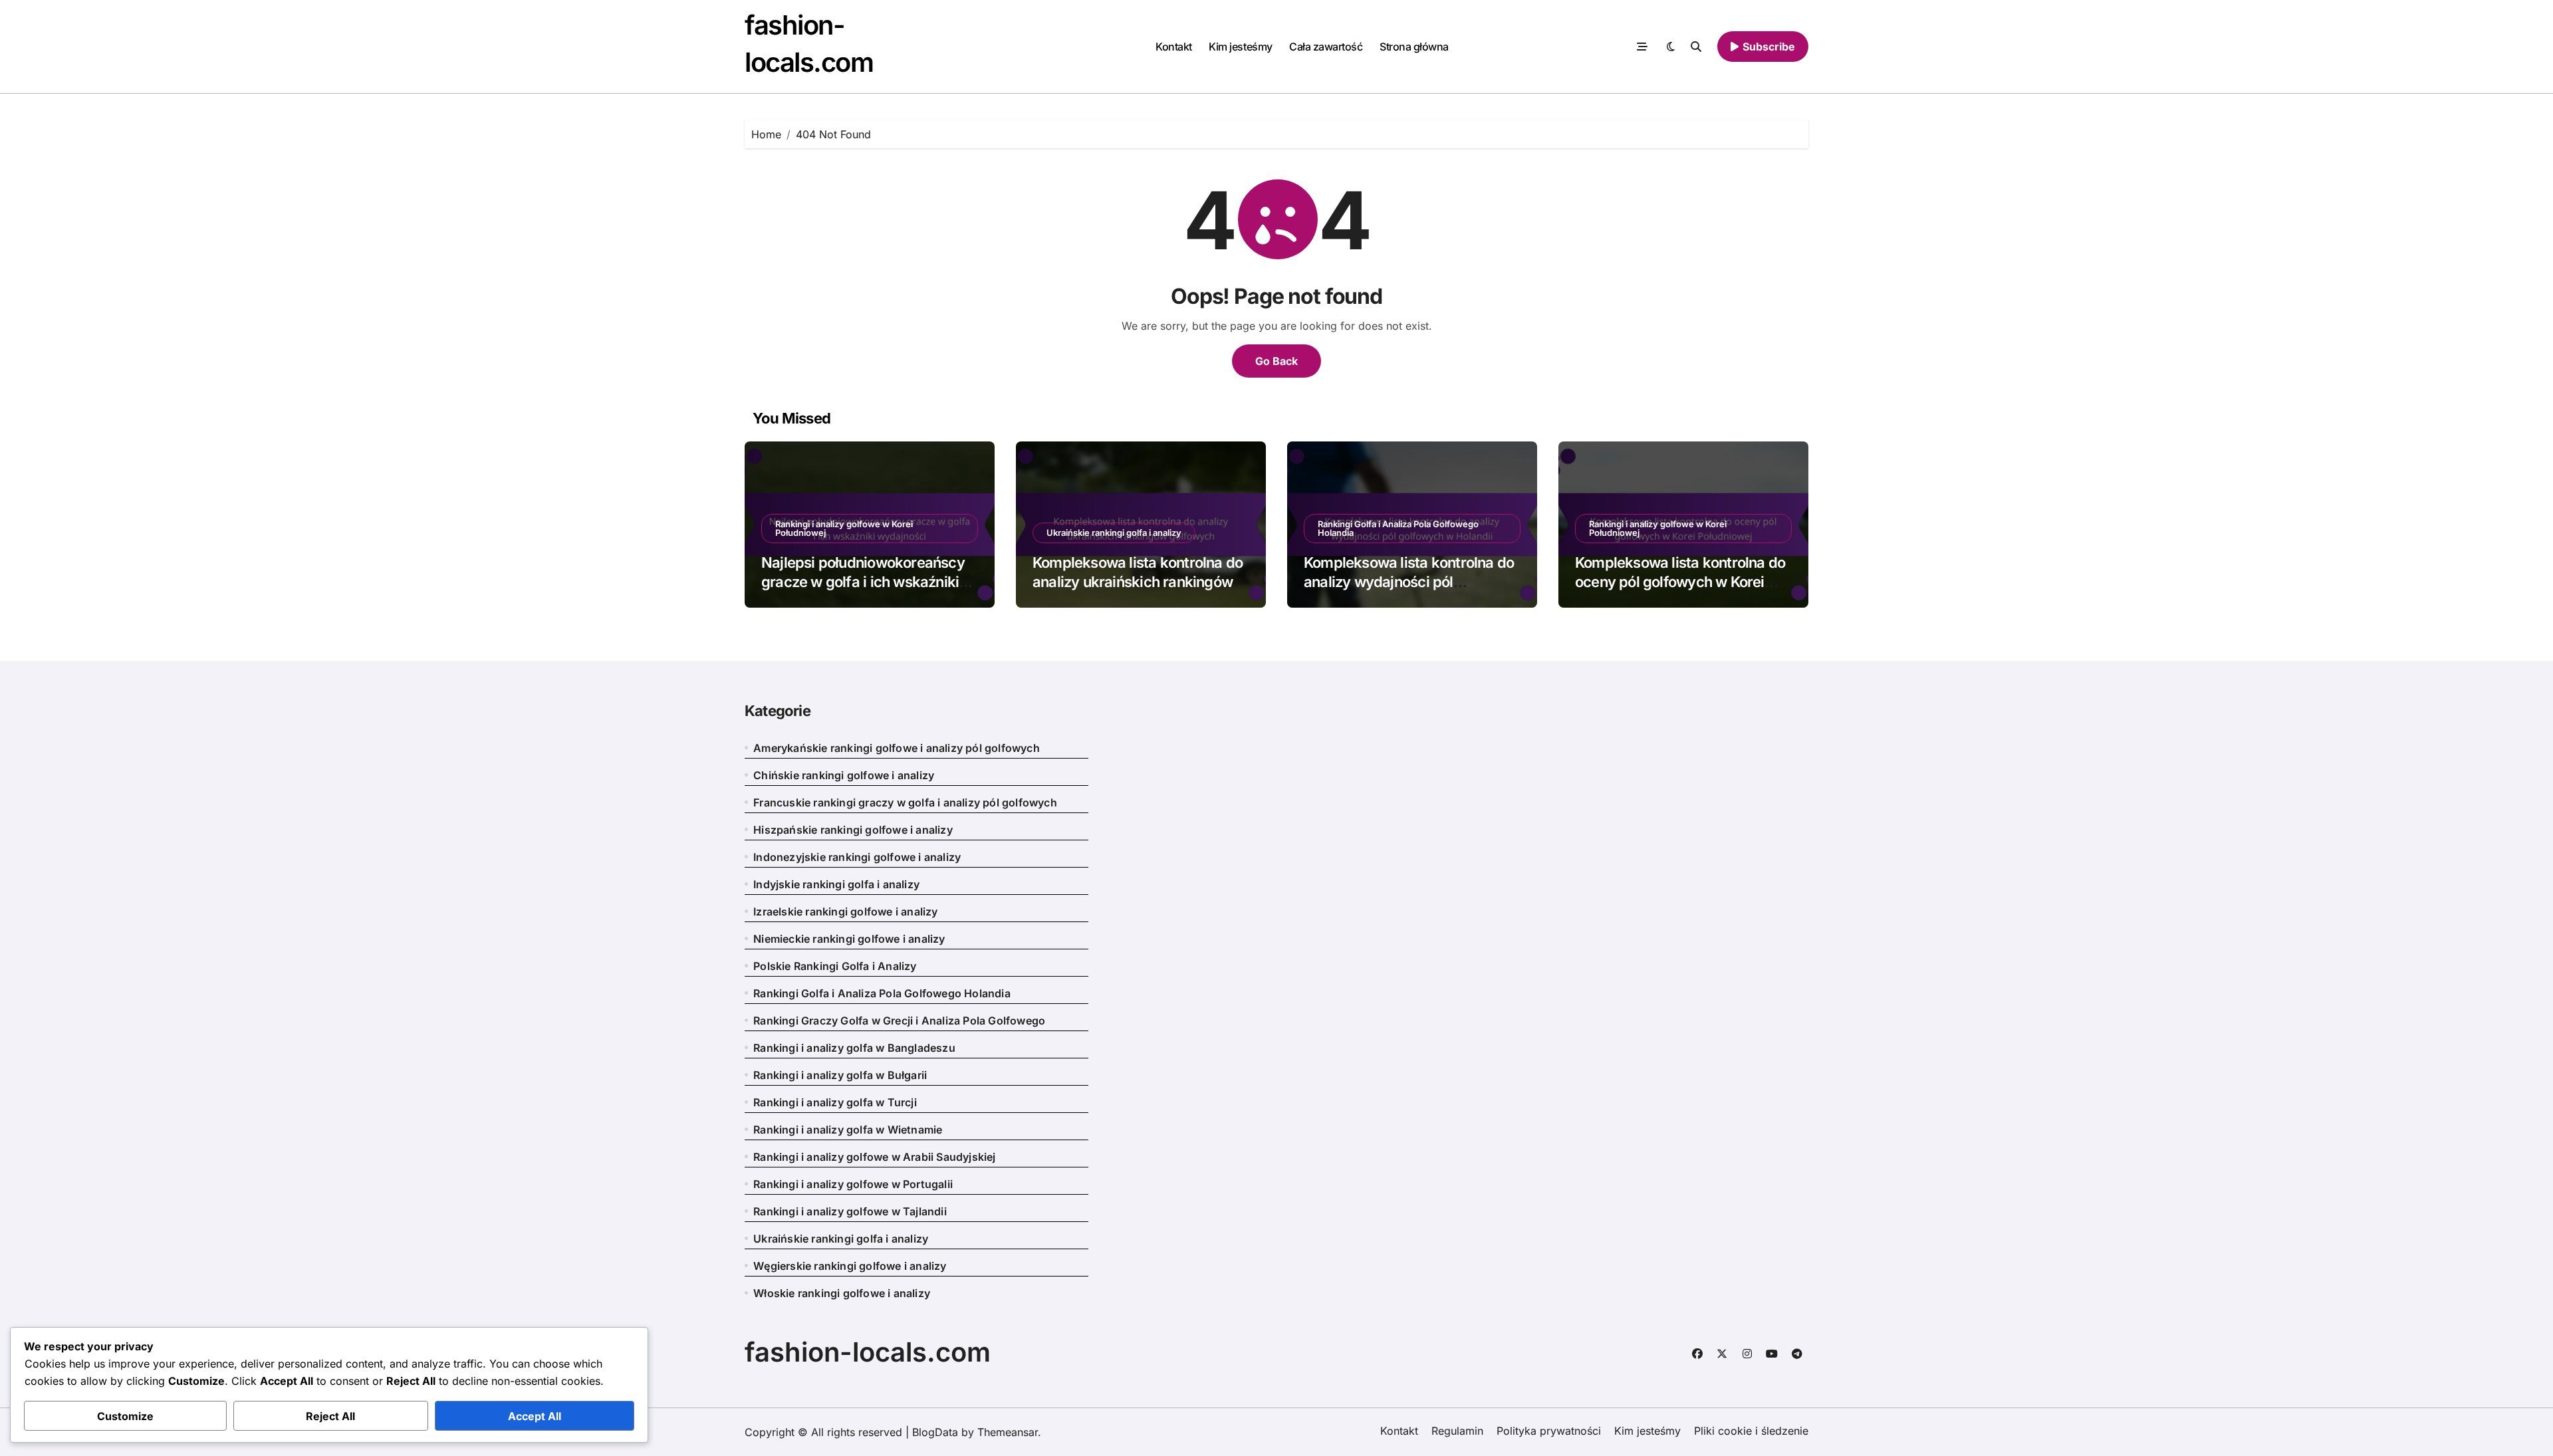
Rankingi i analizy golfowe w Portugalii (853, 1184)
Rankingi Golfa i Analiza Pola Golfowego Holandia (1398, 528)
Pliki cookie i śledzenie (1751, 1431)
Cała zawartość (1326, 47)
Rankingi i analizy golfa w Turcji (835, 1102)
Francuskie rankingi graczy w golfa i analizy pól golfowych (905, 802)
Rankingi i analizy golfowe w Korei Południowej (844, 528)
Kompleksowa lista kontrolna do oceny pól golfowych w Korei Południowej (1680, 581)
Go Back (1276, 361)
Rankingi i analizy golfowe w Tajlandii (850, 1211)
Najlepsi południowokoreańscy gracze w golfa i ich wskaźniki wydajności (863, 581)
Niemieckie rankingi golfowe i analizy (849, 939)
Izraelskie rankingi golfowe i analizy (845, 911)
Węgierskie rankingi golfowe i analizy (850, 1266)
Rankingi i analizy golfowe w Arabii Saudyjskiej (874, 1157)
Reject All (330, 1416)
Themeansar (1008, 1432)
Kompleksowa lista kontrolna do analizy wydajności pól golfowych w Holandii (1409, 581)
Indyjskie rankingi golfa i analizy (836, 884)
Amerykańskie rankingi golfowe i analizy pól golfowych (897, 748)
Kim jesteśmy (1240, 47)
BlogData (935, 1432)
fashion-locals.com (868, 1352)
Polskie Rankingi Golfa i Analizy (835, 966)
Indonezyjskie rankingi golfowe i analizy (857, 857)
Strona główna (1414, 47)
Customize (125, 1416)
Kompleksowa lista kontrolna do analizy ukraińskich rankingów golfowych (1138, 581)
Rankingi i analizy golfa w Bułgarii (840, 1075)
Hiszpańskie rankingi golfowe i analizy (853, 830)
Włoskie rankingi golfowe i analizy (842, 1293)
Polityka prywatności (1549, 1431)
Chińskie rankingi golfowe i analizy (844, 775)
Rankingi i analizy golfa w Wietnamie (848, 1130)
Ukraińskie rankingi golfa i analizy (1114, 533)
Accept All (535, 1416)
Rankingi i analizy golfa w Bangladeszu (854, 1048)
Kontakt (1174, 47)
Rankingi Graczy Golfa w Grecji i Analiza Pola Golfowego (899, 1021)
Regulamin (1457, 1431)
